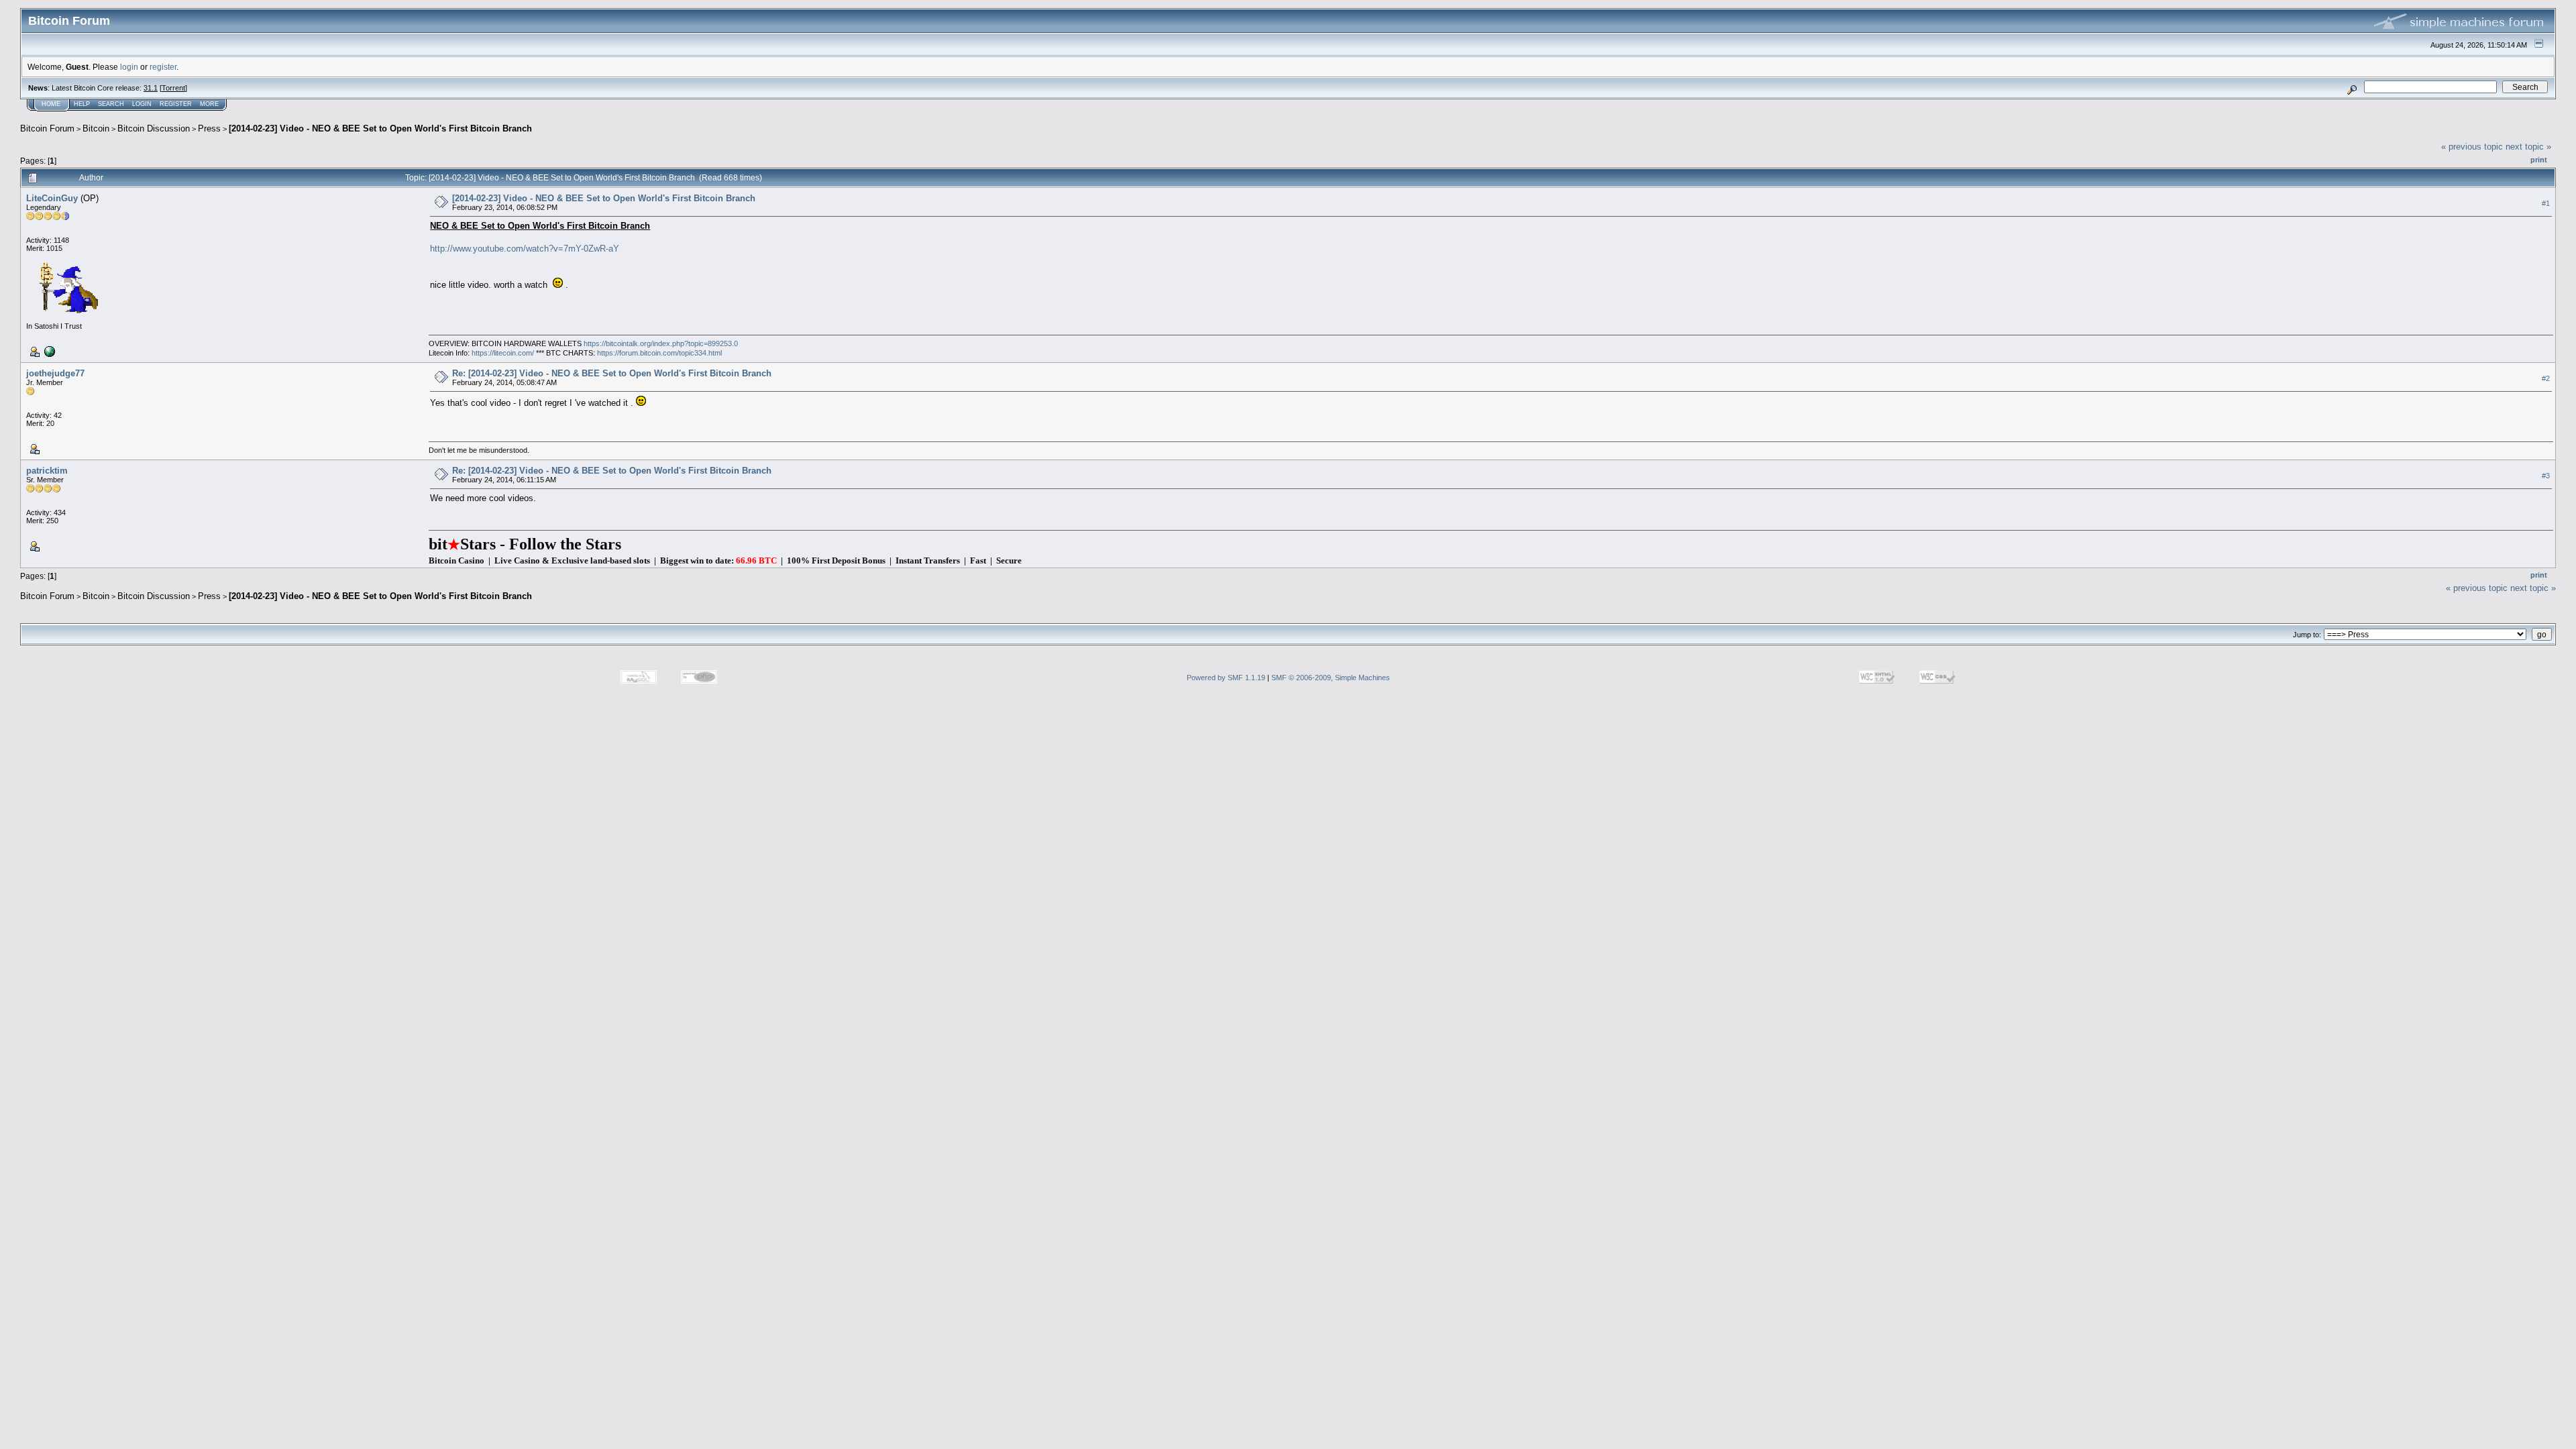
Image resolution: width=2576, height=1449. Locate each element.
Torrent (173, 88)
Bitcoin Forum (47, 128)
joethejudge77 (55, 373)
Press (209, 128)
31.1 (151, 88)
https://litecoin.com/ (503, 353)
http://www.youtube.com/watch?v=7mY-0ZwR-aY (525, 249)
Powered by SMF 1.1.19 (1226, 678)
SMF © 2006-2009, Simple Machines (1331, 678)
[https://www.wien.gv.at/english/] (48, 351)
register (163, 67)
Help (82, 104)
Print (2539, 160)
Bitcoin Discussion (154, 128)
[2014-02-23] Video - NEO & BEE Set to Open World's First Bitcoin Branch (380, 128)
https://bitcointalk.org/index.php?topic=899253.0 (661, 343)
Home (51, 104)
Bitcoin (96, 128)
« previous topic (2472, 147)
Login (142, 104)
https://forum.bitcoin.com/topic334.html (659, 353)
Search (111, 104)
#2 (2546, 378)
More (209, 104)
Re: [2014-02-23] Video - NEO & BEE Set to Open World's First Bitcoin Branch (612, 373)
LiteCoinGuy (52, 198)
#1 (2546, 203)
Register (176, 104)
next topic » (2528, 147)
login (129, 67)
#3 (2546, 476)
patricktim (47, 471)
